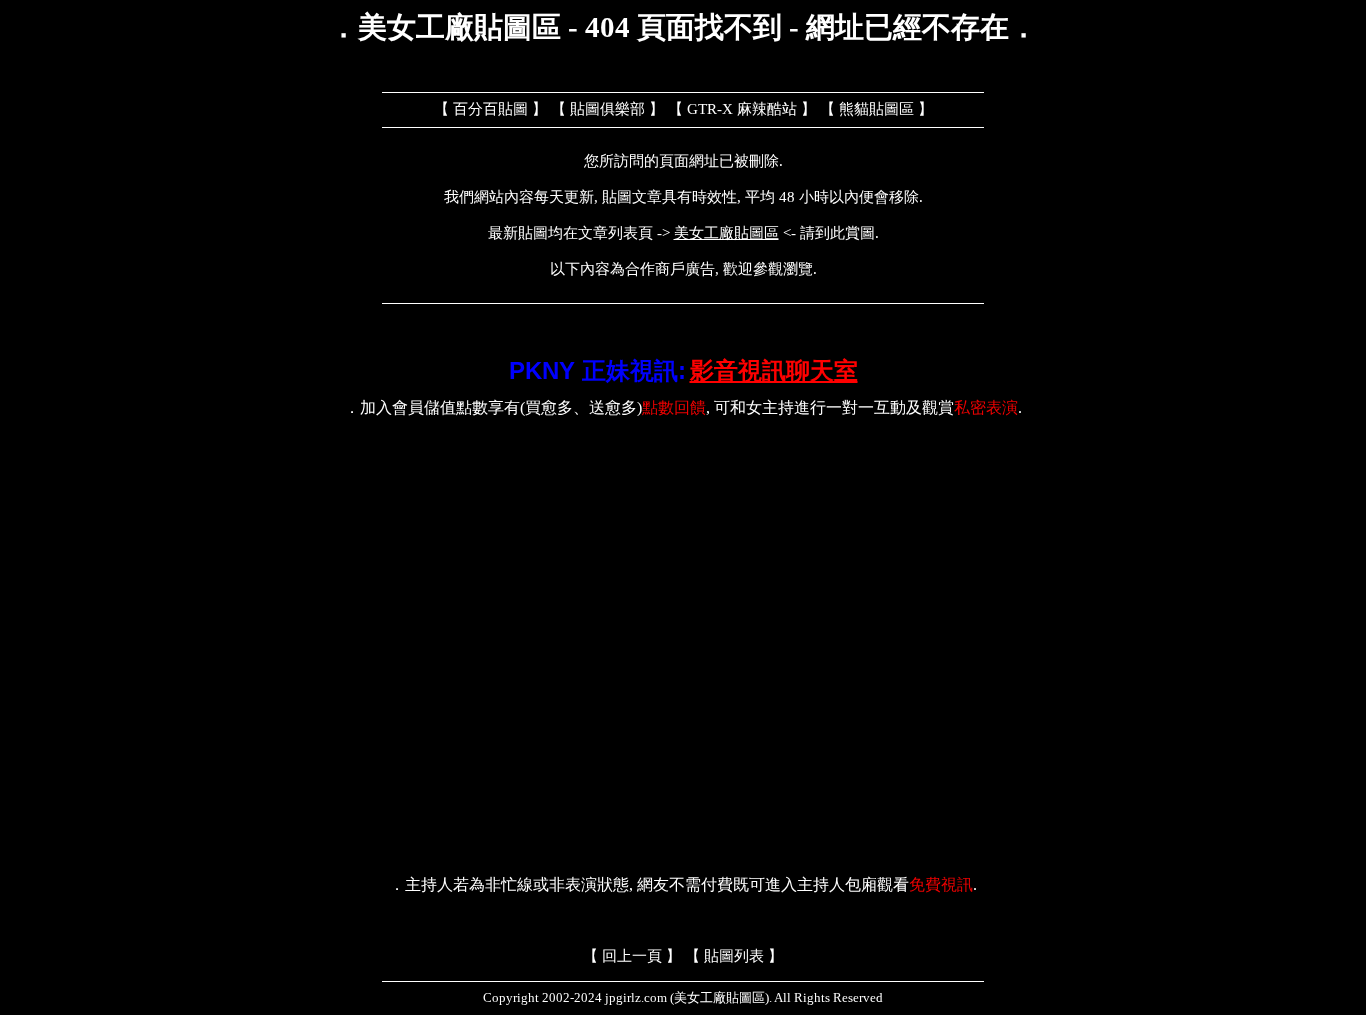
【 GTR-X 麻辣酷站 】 (742, 109)
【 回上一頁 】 (632, 956)
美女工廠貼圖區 (726, 233)
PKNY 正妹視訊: (597, 370)
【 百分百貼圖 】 (490, 109)
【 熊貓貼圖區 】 (876, 109)
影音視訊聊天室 (774, 370)
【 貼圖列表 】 (734, 956)
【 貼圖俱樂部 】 (607, 109)
